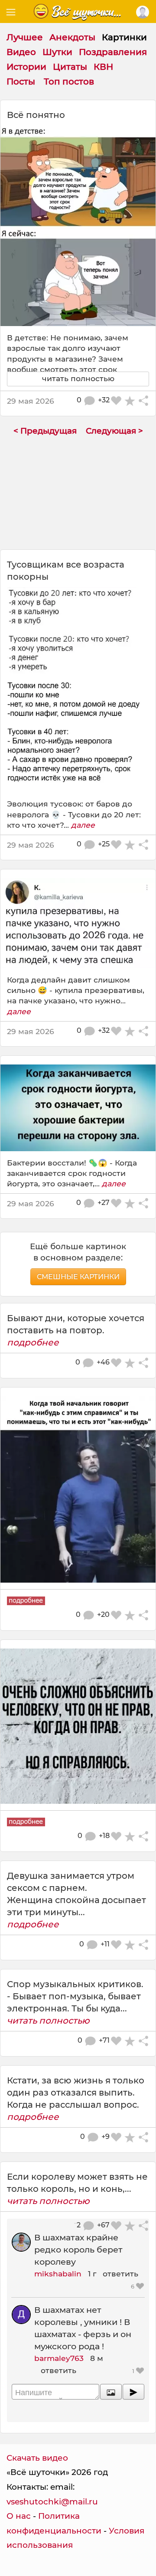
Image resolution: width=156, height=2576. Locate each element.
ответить (120, 2274)
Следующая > (114, 431)
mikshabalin (58, 2274)
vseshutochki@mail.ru (52, 2502)
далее (83, 825)
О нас (19, 2516)
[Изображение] (111, 2392)
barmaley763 (59, 2358)
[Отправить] (133, 2392)
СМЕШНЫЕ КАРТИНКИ (78, 1277)
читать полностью (48, 2021)
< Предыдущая (45, 431)
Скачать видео (37, 2458)
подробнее (33, 1342)
